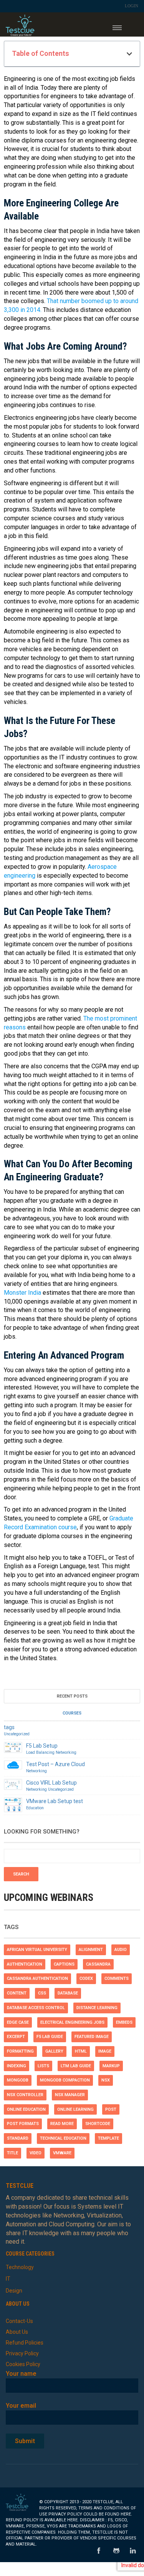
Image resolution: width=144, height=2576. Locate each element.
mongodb (18, 2080)
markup (111, 2066)
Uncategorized (17, 1734)
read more (62, 2124)
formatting (20, 2051)
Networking (66, 1752)
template (108, 2138)
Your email (21, 2406)
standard (18, 2138)
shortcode (98, 2124)
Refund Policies (25, 2343)
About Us (17, 2332)
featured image (92, 2037)
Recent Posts (72, 1696)
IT (8, 2279)
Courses (72, 1713)
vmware (62, 2153)
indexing (17, 2066)
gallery (54, 2051)
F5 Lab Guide (50, 2037)
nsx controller (25, 2095)
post (111, 2109)
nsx (106, 2080)
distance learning (97, 2008)
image (105, 2051)
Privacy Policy (22, 2353)
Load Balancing (40, 1752)
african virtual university (37, 1950)
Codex (86, 1979)
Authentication (25, 1964)
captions (64, 1964)
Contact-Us (19, 2321)
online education (26, 2109)
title (12, 2153)
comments (117, 1979)
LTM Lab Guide (76, 2066)
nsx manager (70, 2095)
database (68, 1993)
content (17, 1993)
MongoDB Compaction (65, 2080)
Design (14, 2291)
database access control (36, 2008)
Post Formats (23, 2124)
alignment (91, 1950)
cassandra (98, 1964)
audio (121, 1950)
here (126, 2514)
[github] (116, 2551)
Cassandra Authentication (37, 1979)
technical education (63, 2138)
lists (43, 2066)
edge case (18, 2022)
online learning (75, 2109)
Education (35, 1808)
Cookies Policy (23, 2364)
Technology (20, 2267)
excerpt (16, 2037)
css (42, 1993)
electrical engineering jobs (72, 2022)
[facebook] (99, 2551)
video (36, 2153)
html (81, 2051)
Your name (21, 2374)
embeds (124, 2022)
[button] (129, 54)
